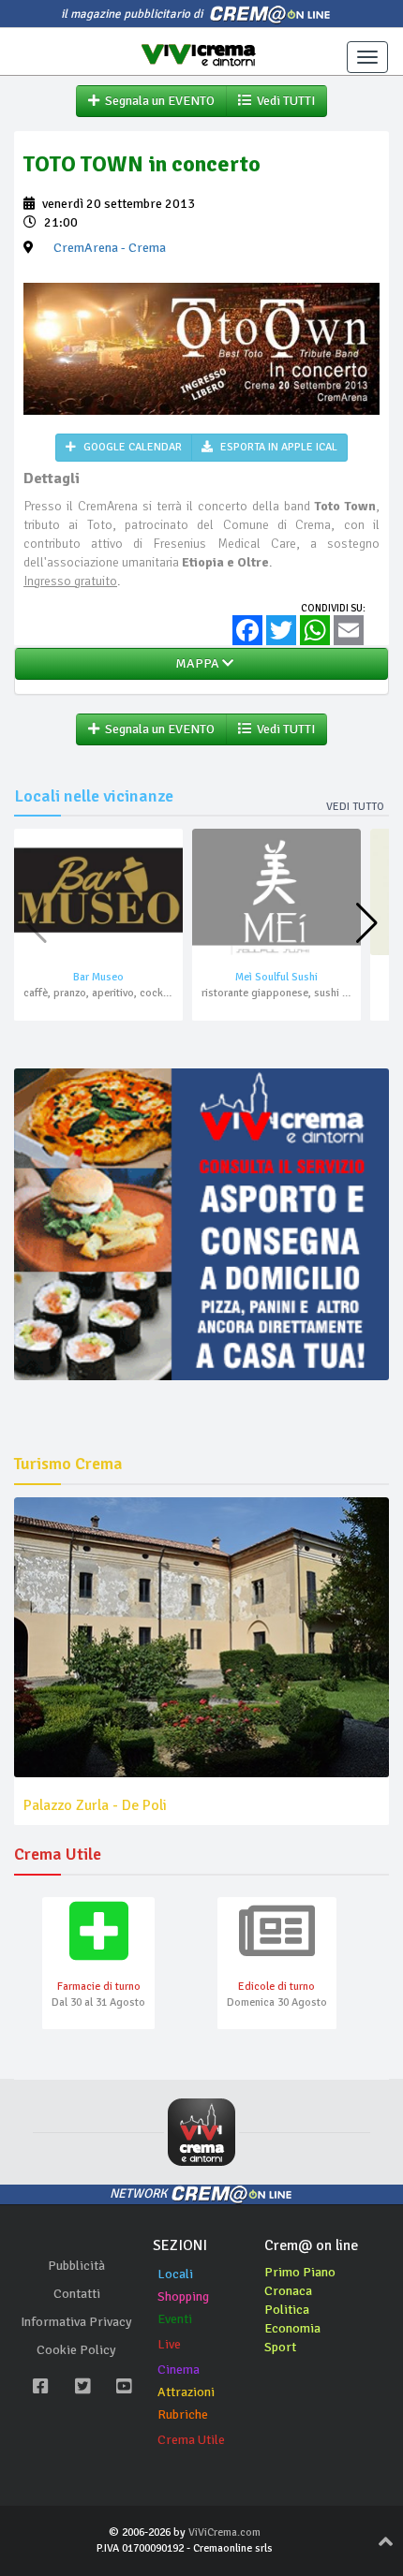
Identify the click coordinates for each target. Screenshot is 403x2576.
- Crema (110, 248)
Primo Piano (300, 2272)
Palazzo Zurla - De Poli (95, 1805)
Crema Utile (191, 2440)
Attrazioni (186, 2392)
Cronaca (288, 2291)
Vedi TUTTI (283, 101)
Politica (287, 2310)
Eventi (175, 2319)
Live (169, 2344)
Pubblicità (76, 2266)
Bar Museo (98, 977)
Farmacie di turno (99, 1987)
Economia (292, 2328)
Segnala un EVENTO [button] (157, 101)
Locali (175, 2274)
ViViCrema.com (224, 2532)
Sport (280, 2347)
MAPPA (196, 663)
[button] (367, 923)
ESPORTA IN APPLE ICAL (277, 447)
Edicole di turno (276, 1987)
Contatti (77, 2294)
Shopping (183, 2296)
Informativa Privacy (76, 2322)
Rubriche (183, 2414)
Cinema (179, 2370)
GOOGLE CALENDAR (131, 447)
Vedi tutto (355, 807)
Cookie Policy (76, 2350)
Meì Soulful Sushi (276, 977)
